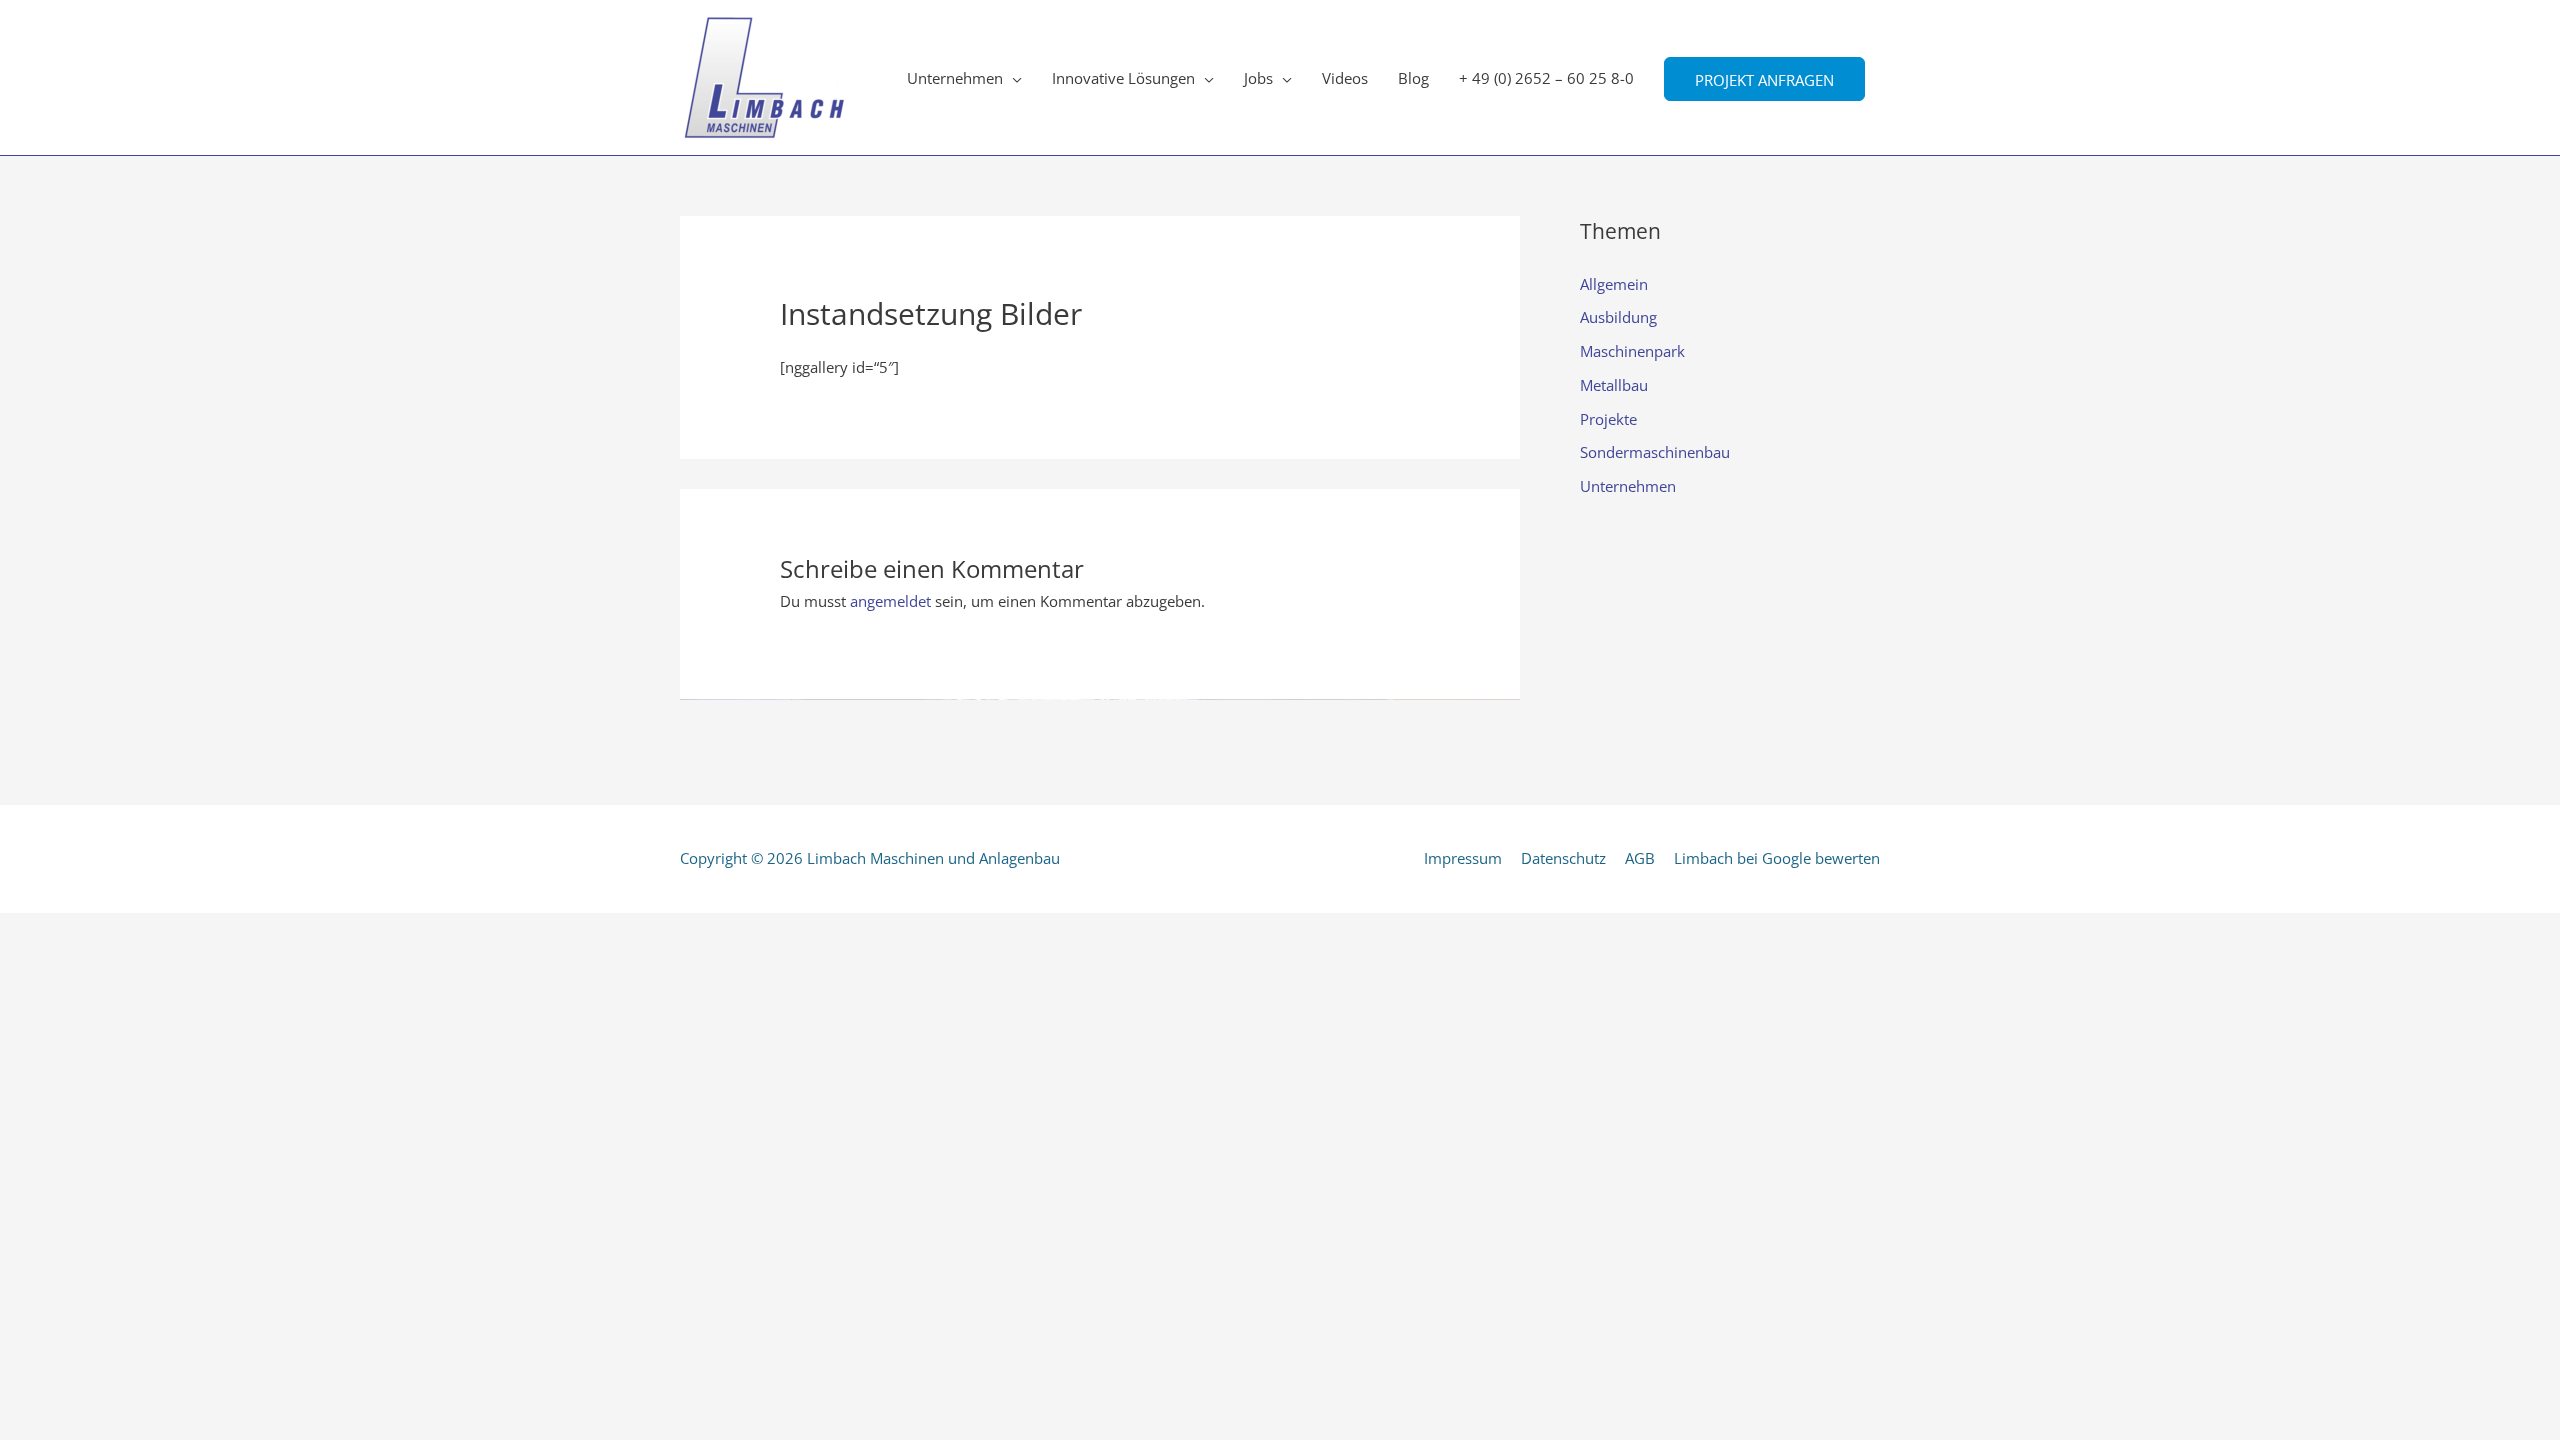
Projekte (1608, 419)
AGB (1640, 858)
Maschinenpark (1632, 351)
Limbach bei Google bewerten (1777, 858)
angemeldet (890, 601)
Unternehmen (955, 78)
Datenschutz (1563, 858)
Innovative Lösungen (1123, 78)
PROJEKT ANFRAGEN (1764, 79)
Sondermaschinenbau (1655, 452)
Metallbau (1614, 385)
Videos (1345, 78)
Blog (1413, 78)
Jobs (1258, 78)
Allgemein (1614, 284)
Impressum (1463, 858)
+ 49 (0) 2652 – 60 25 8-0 (1546, 78)
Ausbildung (1618, 317)
